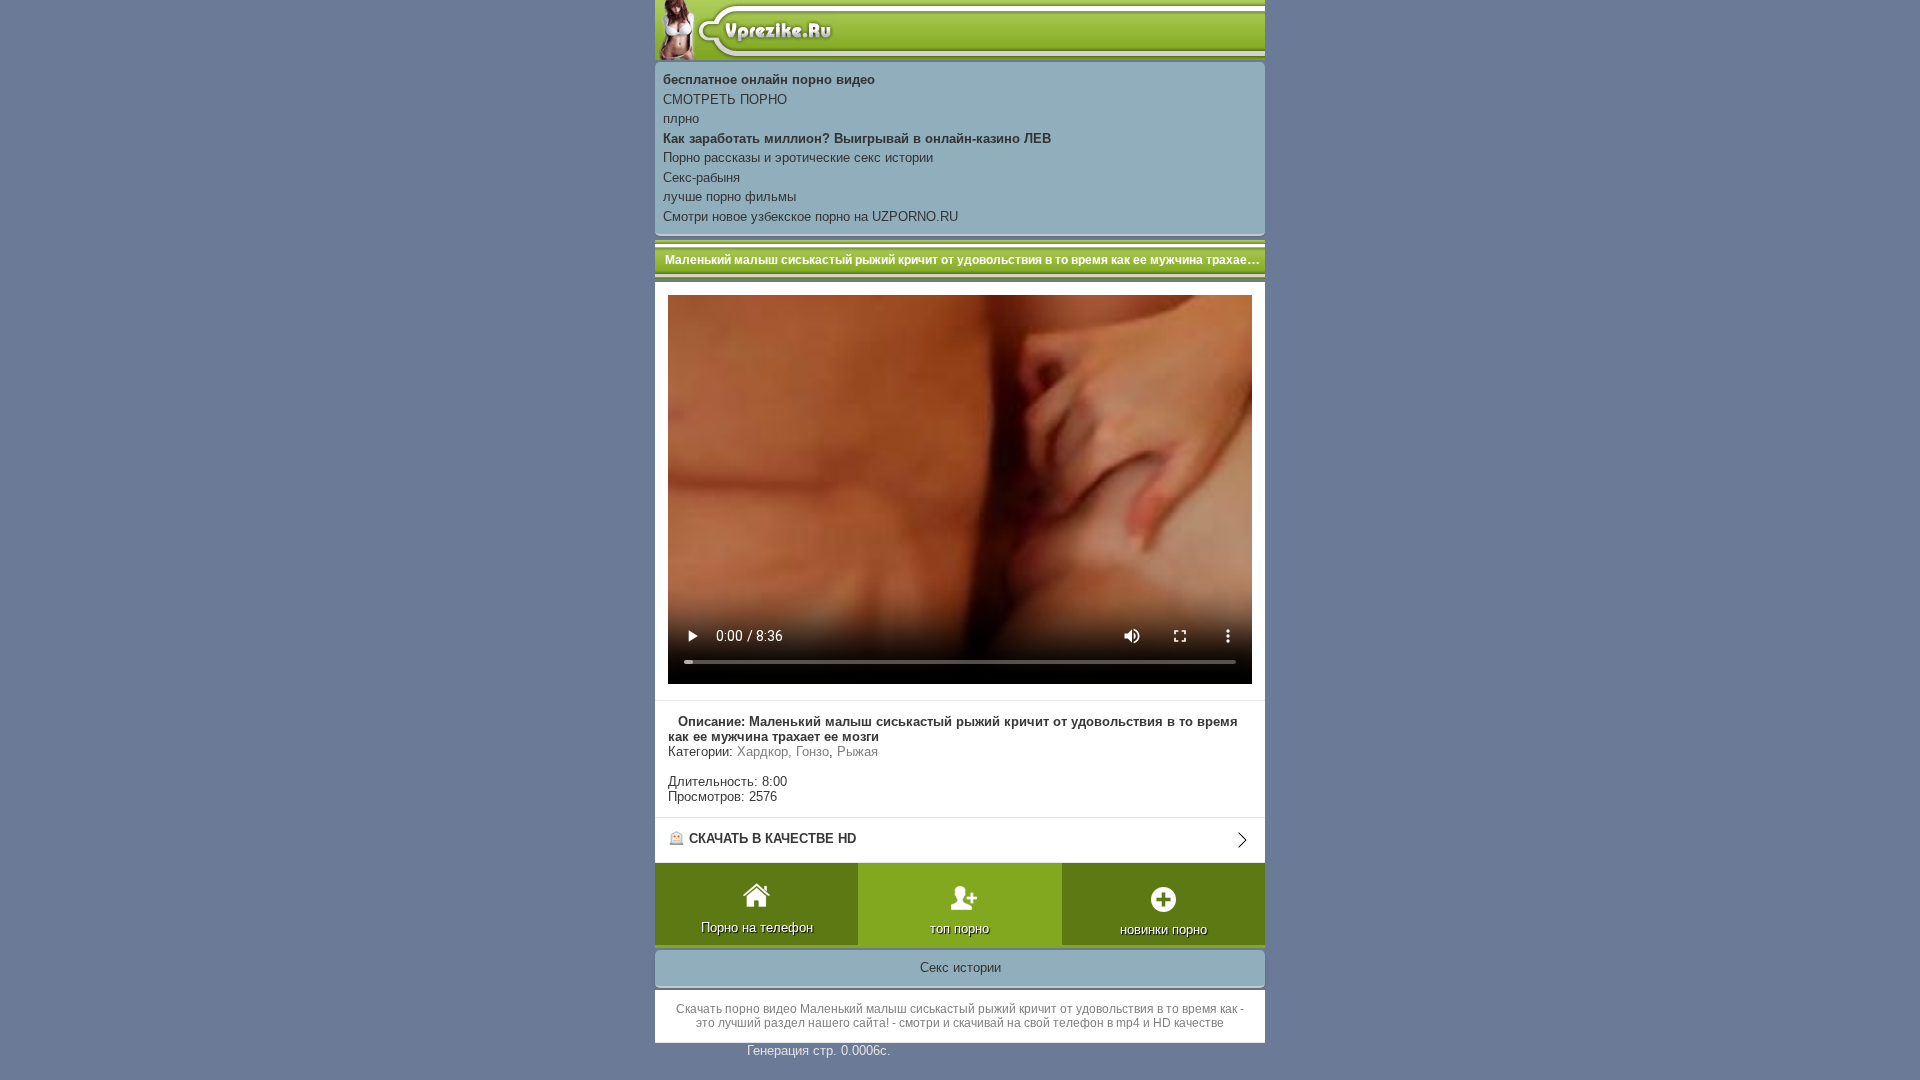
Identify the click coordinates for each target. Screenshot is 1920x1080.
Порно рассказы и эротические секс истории (798, 157)
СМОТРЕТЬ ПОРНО (725, 99)
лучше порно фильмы (729, 196)
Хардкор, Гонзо (783, 751)
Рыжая (857, 751)
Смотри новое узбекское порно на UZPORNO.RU (810, 216)
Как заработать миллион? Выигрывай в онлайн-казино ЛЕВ (857, 138)
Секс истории (960, 967)
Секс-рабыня (701, 177)
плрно (681, 118)
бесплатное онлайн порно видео (769, 79)
